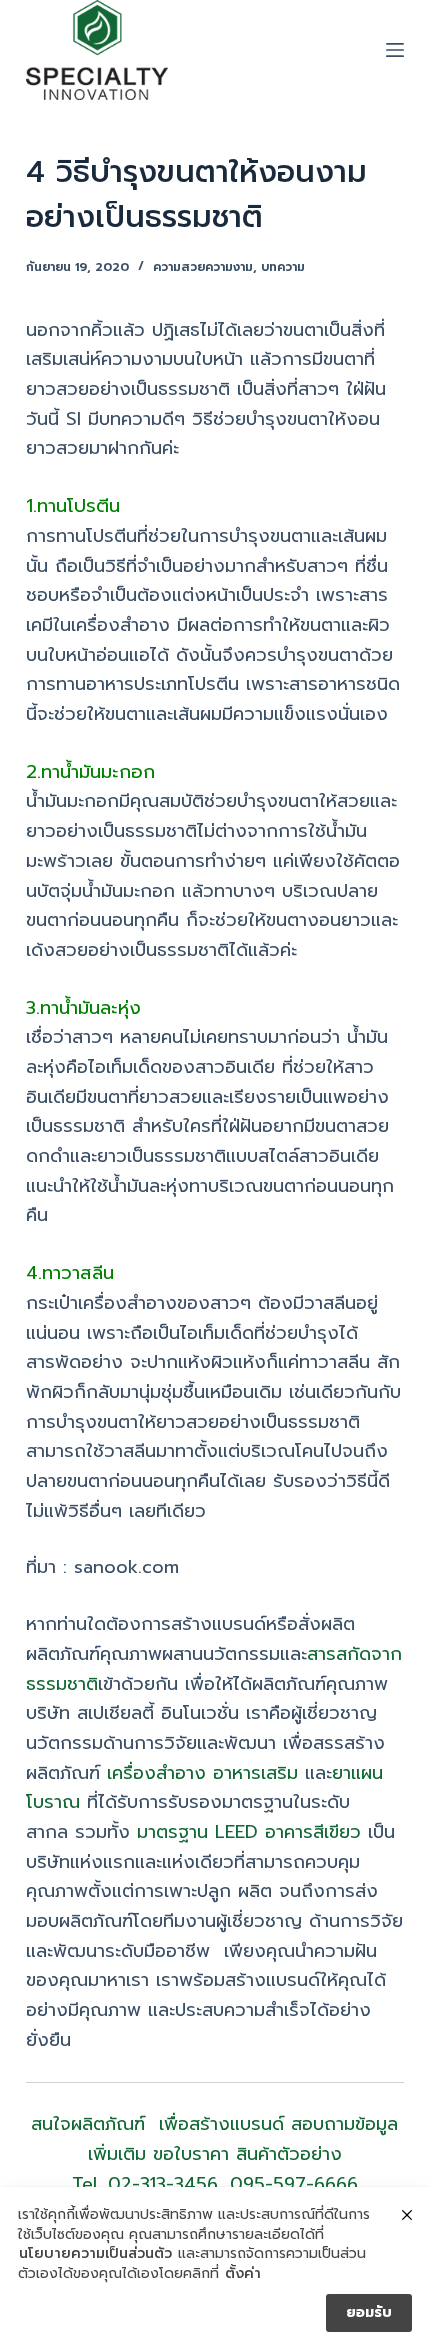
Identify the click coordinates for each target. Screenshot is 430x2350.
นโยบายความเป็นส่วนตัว (95, 2254)
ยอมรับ (369, 2312)
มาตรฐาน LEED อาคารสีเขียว (249, 1832)
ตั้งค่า (243, 2274)
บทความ (283, 267)
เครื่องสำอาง (156, 1773)
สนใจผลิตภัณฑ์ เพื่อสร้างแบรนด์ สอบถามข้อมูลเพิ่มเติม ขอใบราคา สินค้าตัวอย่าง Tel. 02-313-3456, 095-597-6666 (214, 2153)
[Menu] (395, 50)
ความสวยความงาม (203, 267)
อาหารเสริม (255, 1773)
